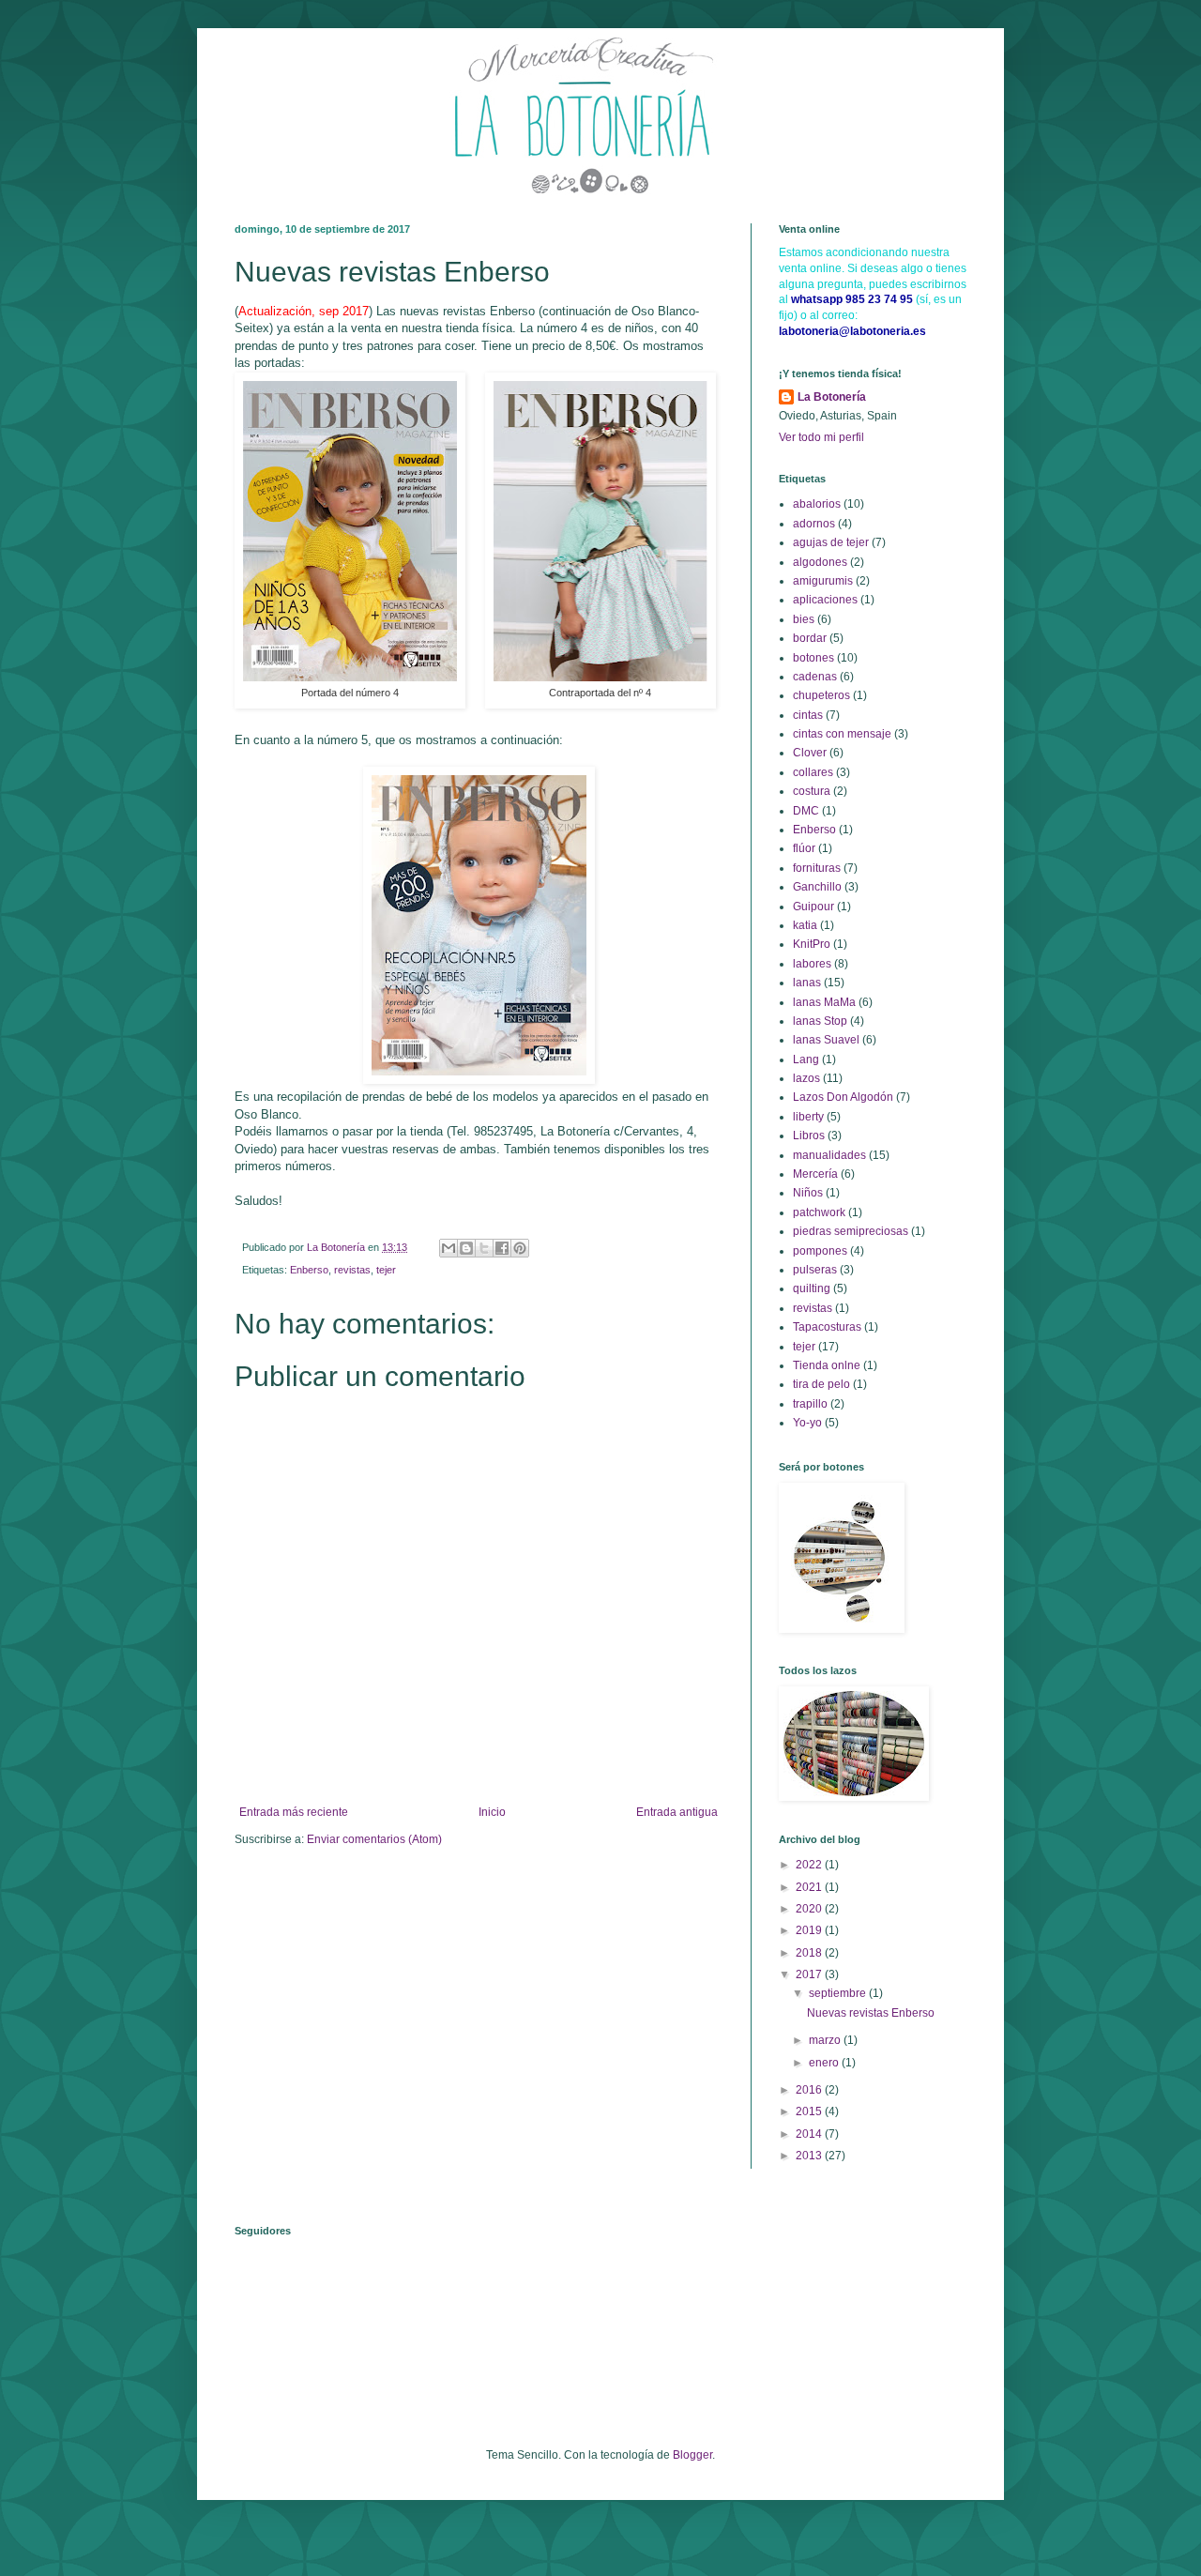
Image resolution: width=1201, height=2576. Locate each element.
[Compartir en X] (484, 1248)
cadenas (815, 677)
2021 (810, 1887)
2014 (810, 2134)
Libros (809, 1136)
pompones (820, 1251)
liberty (808, 1117)
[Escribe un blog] (466, 1248)
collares (813, 772)
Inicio (492, 1812)
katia (805, 925)
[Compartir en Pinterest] (520, 1248)
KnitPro (812, 944)
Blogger (692, 2455)
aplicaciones (825, 600)
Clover (810, 753)
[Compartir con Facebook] (502, 1248)
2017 (810, 1974)
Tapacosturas (827, 1327)
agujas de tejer (831, 542)
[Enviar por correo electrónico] (448, 1248)
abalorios (817, 504)
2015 (810, 2111)
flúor (804, 848)
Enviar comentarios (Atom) (374, 1839)
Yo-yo (807, 1423)
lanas (807, 983)
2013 (810, 2156)
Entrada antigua (677, 1812)
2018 (810, 1953)
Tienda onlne (827, 1365)
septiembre (839, 1993)
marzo (826, 2040)
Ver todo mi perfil (821, 437)
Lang (806, 1059)
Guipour (813, 907)
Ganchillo (817, 887)
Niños (808, 1193)
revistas (352, 1270)
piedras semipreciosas (851, 1231)
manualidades (829, 1155)
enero (825, 2063)
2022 (810, 1865)
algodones (820, 562)
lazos (806, 1078)
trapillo (810, 1404)
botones (813, 658)
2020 (810, 1909)
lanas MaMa (824, 1002)
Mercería (815, 1174)
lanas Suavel (826, 1040)
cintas (808, 715)
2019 (810, 1930)
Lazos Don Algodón (843, 1097)
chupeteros (821, 695)
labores (812, 964)
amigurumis (823, 581)
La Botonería (832, 397)
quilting (812, 1288)
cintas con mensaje (842, 734)
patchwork (819, 1212)
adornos (814, 524)
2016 (810, 2090)
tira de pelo (821, 1384)
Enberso (309, 1270)
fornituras (817, 868)
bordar (810, 638)
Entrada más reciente (294, 1812)
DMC (806, 811)
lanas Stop (820, 1021)
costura (812, 791)
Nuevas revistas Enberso (871, 2013)
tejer (386, 1270)
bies (804, 619)
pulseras (815, 1270)
